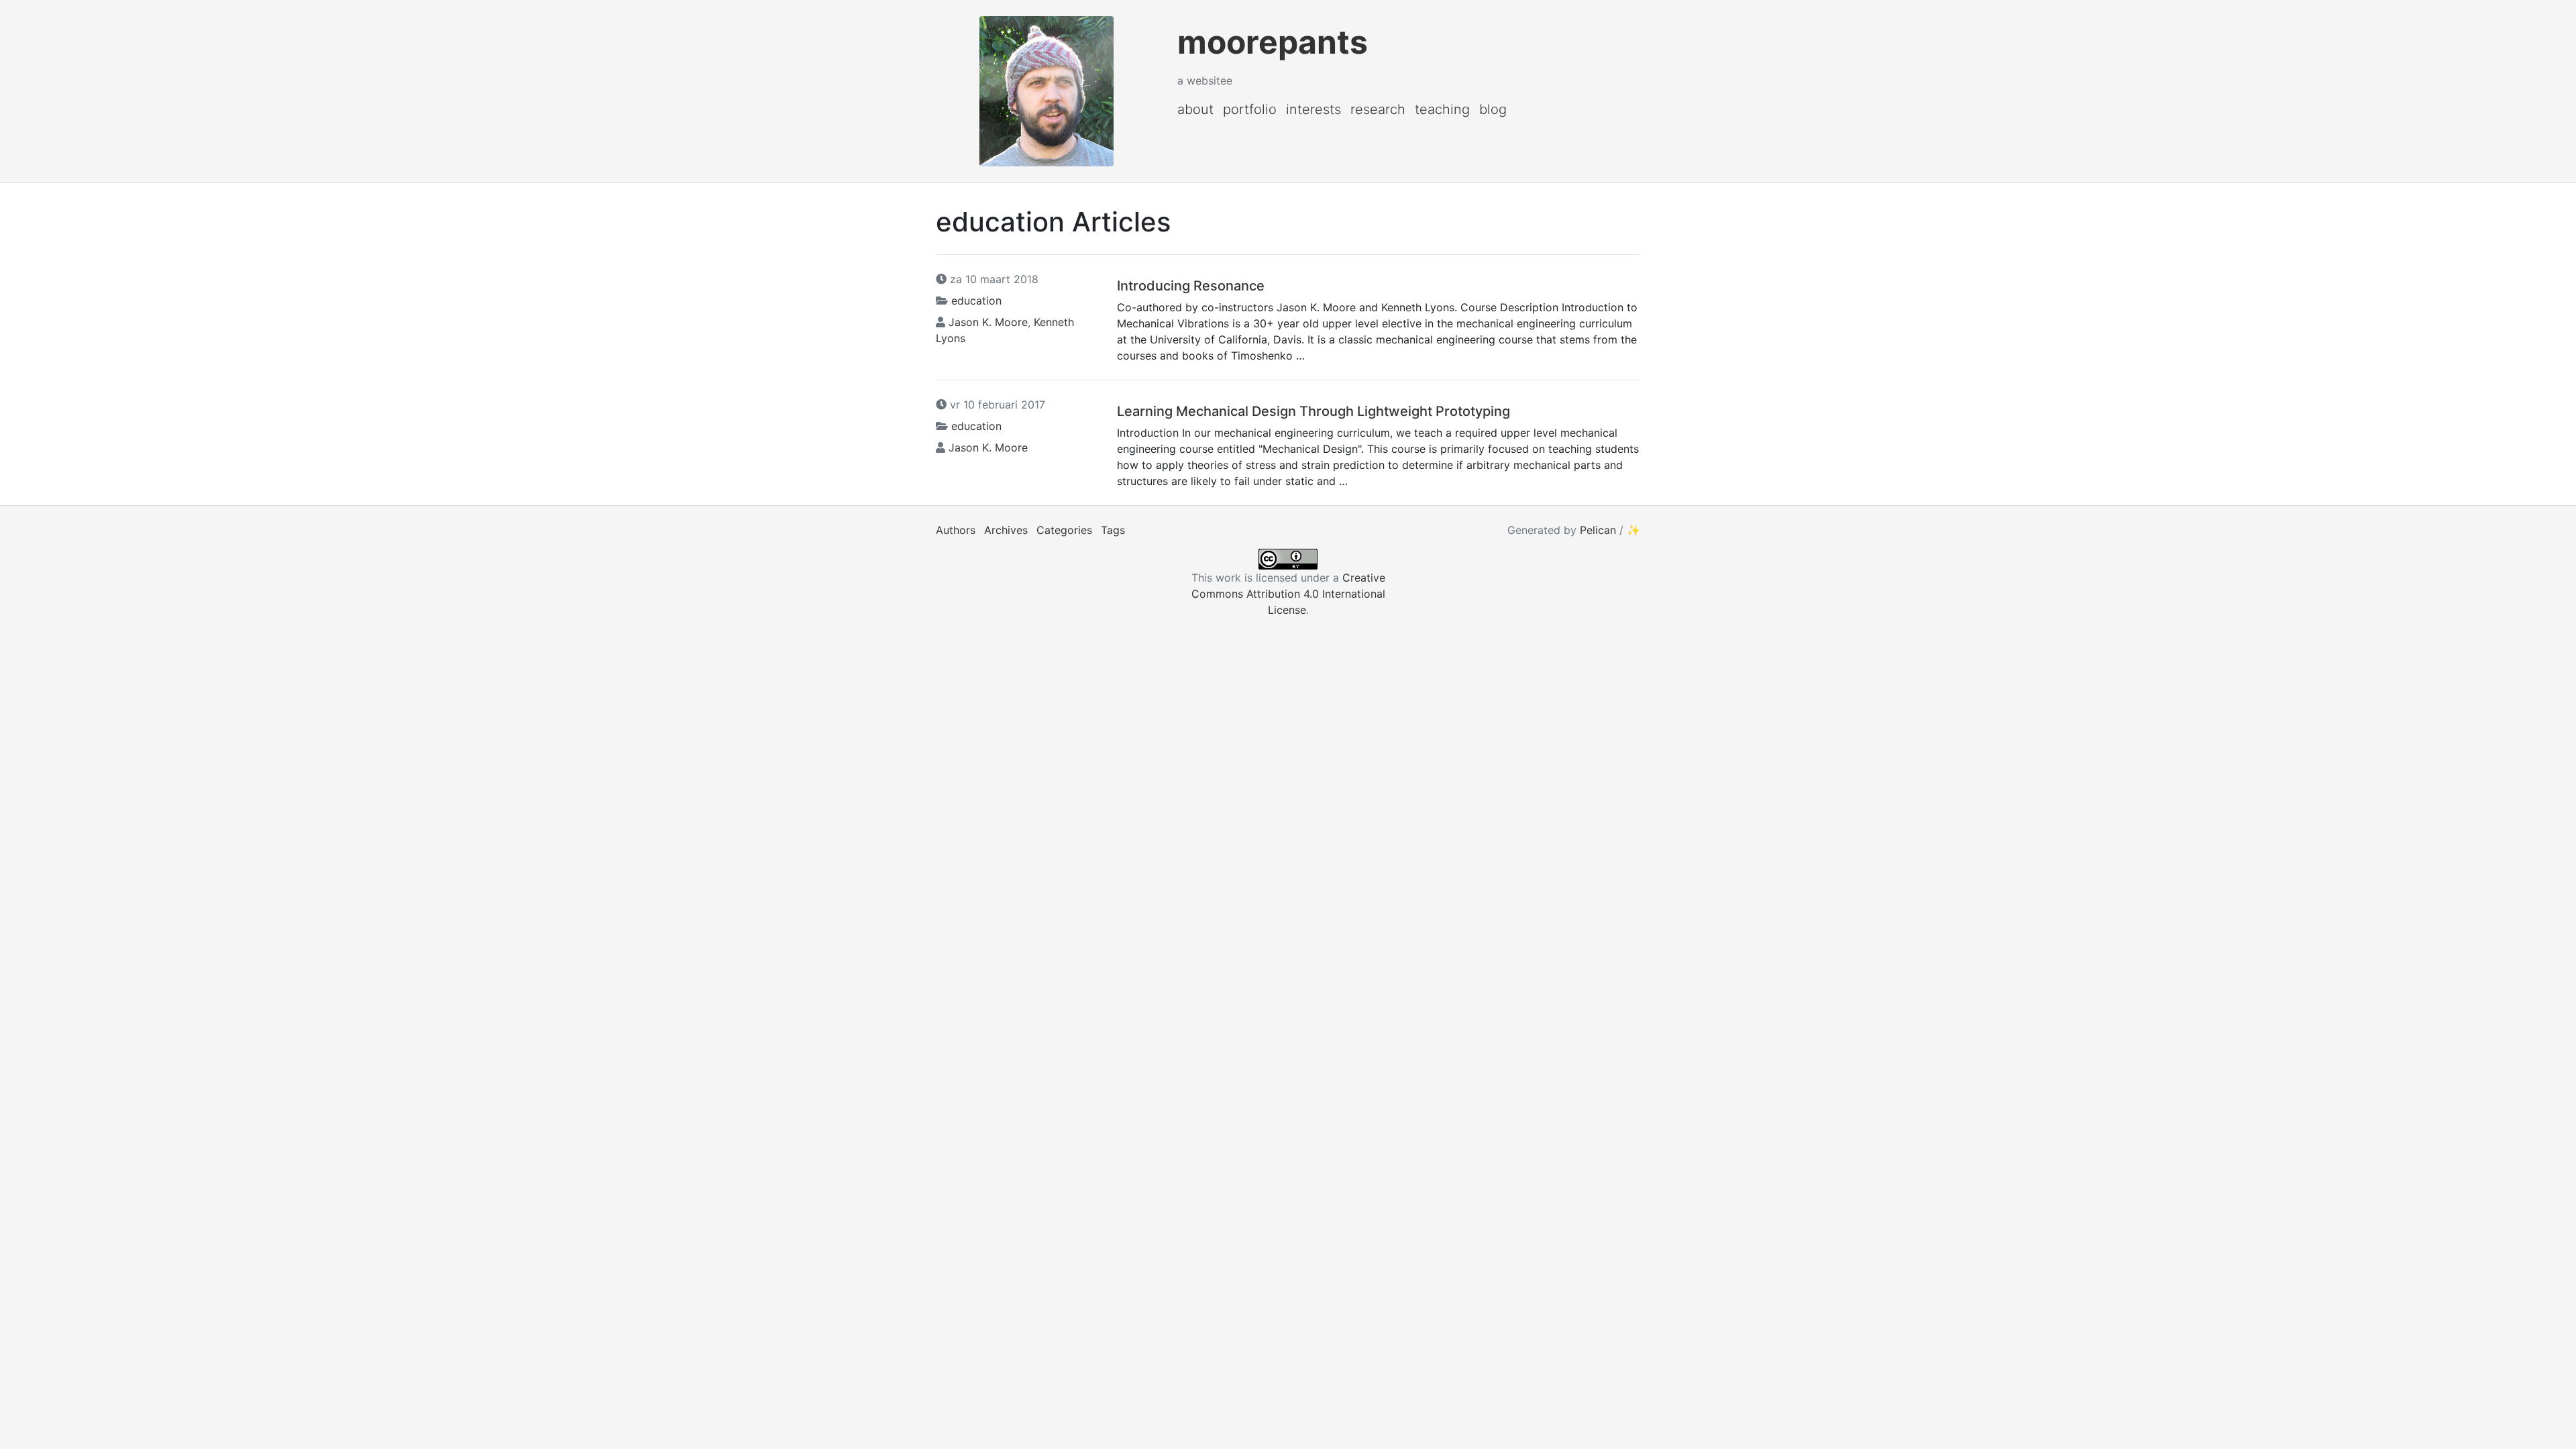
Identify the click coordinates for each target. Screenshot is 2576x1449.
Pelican (1598, 530)
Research (1378, 109)
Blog (1493, 109)
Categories (1064, 530)
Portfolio (1250, 109)
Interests (1313, 109)
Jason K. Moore (988, 322)
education (976, 301)
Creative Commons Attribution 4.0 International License (1288, 594)
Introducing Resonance (1191, 286)
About (1195, 109)
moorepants (1273, 42)
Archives (1006, 530)
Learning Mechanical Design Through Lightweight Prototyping (1313, 411)
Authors (956, 530)
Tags (1113, 530)
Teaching (1442, 109)
